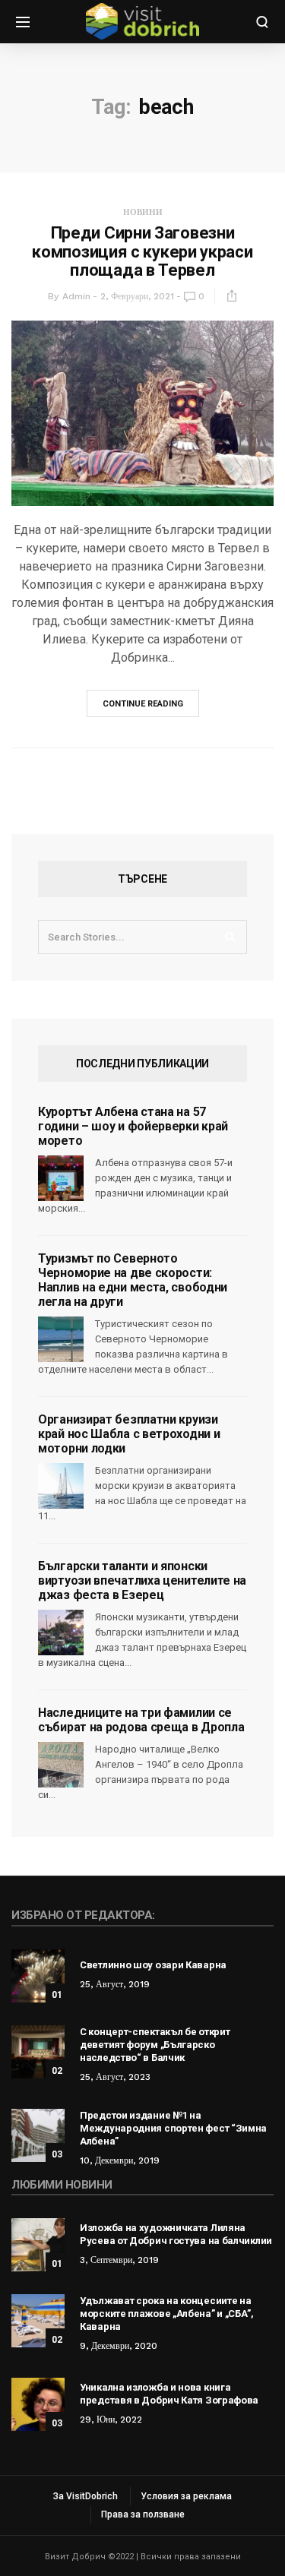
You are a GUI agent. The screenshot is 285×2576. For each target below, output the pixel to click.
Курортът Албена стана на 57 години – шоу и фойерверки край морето (133, 1126)
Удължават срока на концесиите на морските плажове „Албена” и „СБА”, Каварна (167, 2314)
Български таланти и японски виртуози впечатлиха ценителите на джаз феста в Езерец (142, 1580)
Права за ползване (143, 2514)
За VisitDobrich (85, 2496)
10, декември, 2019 (120, 2160)
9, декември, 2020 (119, 2346)
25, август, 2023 (115, 2077)
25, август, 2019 (115, 1984)
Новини (143, 212)
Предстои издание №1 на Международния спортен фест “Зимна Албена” (173, 2128)
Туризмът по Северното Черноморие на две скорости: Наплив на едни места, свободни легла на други (133, 1280)
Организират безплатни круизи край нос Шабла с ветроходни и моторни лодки (129, 1434)
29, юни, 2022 (111, 2420)
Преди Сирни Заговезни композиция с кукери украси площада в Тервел (142, 251)
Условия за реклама (186, 2496)
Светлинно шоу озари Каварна (153, 1965)
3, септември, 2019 (119, 2260)
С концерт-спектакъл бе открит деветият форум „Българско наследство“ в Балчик (155, 2045)
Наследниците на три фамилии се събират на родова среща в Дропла (141, 1720)
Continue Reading (143, 704)
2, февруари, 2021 (137, 296)
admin (76, 296)
